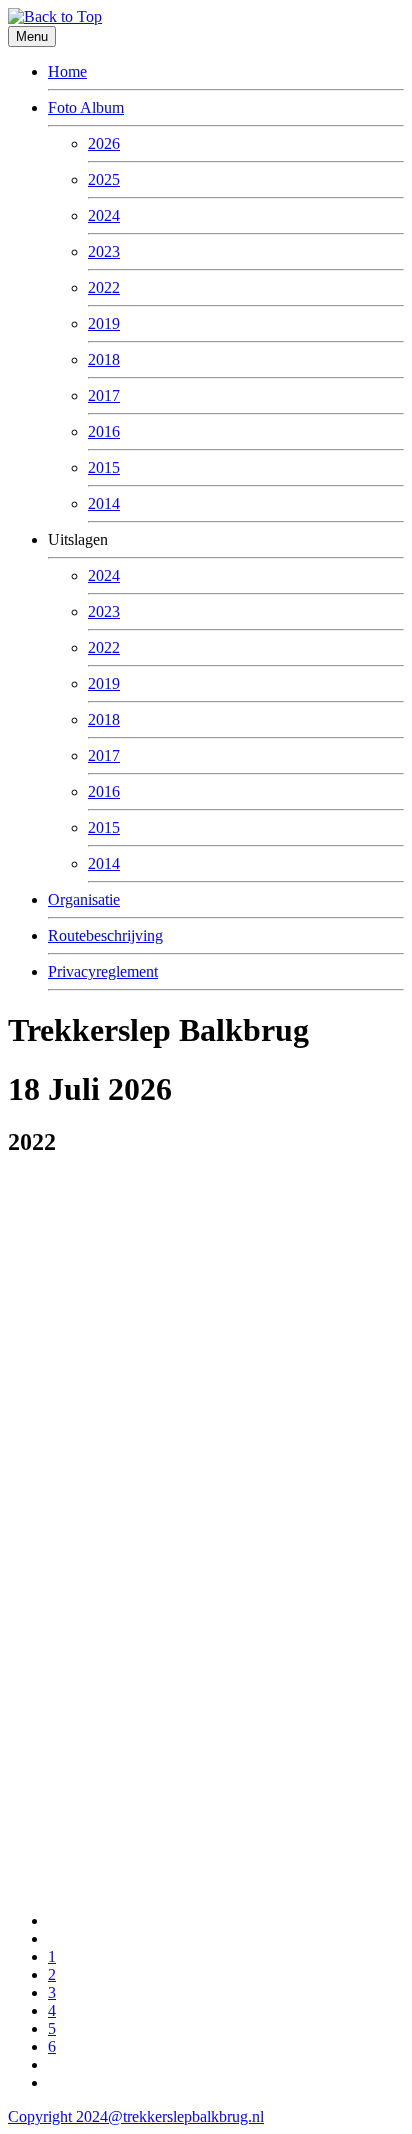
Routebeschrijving (105, 935)
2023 (104, 251)
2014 (104, 503)
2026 (104, 143)
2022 (104, 287)
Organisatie (84, 899)
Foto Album (86, 107)
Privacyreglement (103, 971)
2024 (104, 215)
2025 (104, 179)
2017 (104, 395)
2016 (104, 431)
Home (67, 71)
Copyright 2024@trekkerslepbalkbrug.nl (136, 2116)
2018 (104, 359)
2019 (104, 323)
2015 (104, 467)
